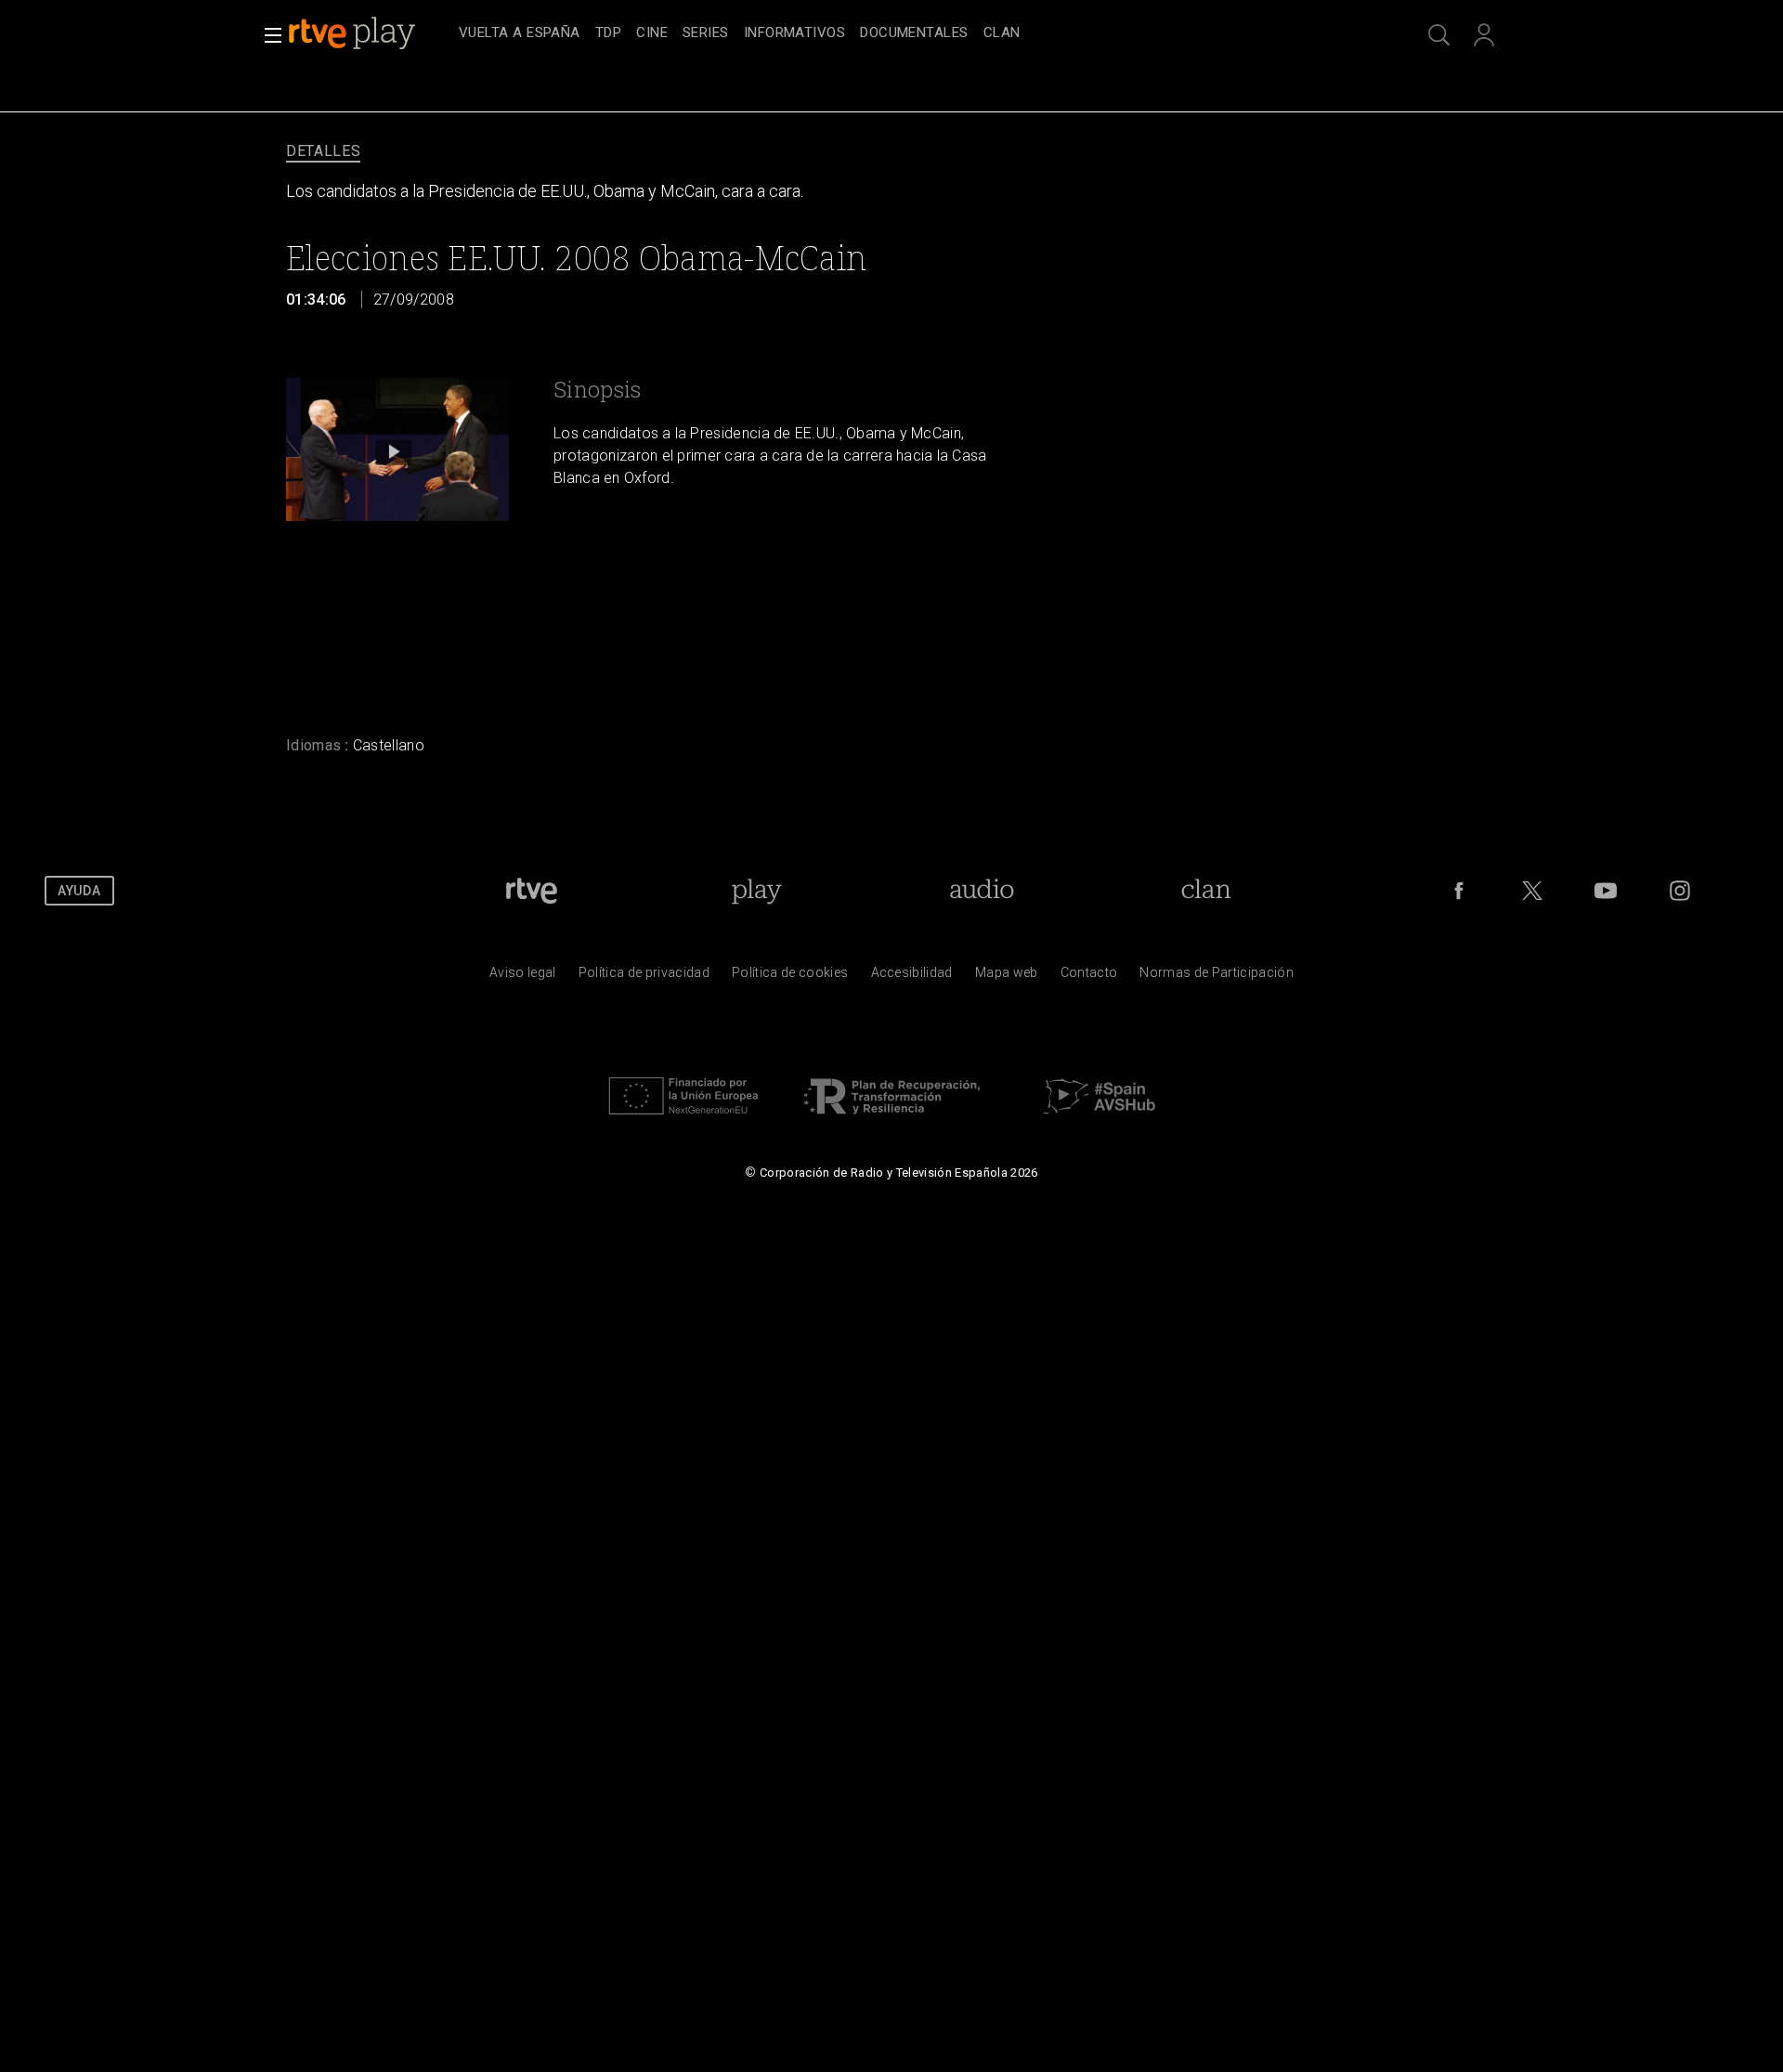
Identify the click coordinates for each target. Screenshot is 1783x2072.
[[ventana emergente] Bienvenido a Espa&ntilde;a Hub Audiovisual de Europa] (1100, 1119)
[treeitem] (520, 34)
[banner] (370, 33)
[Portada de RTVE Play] (354, 33)
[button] (267, 35)
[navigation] (912, 33)
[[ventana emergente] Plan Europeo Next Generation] (683, 1119)
